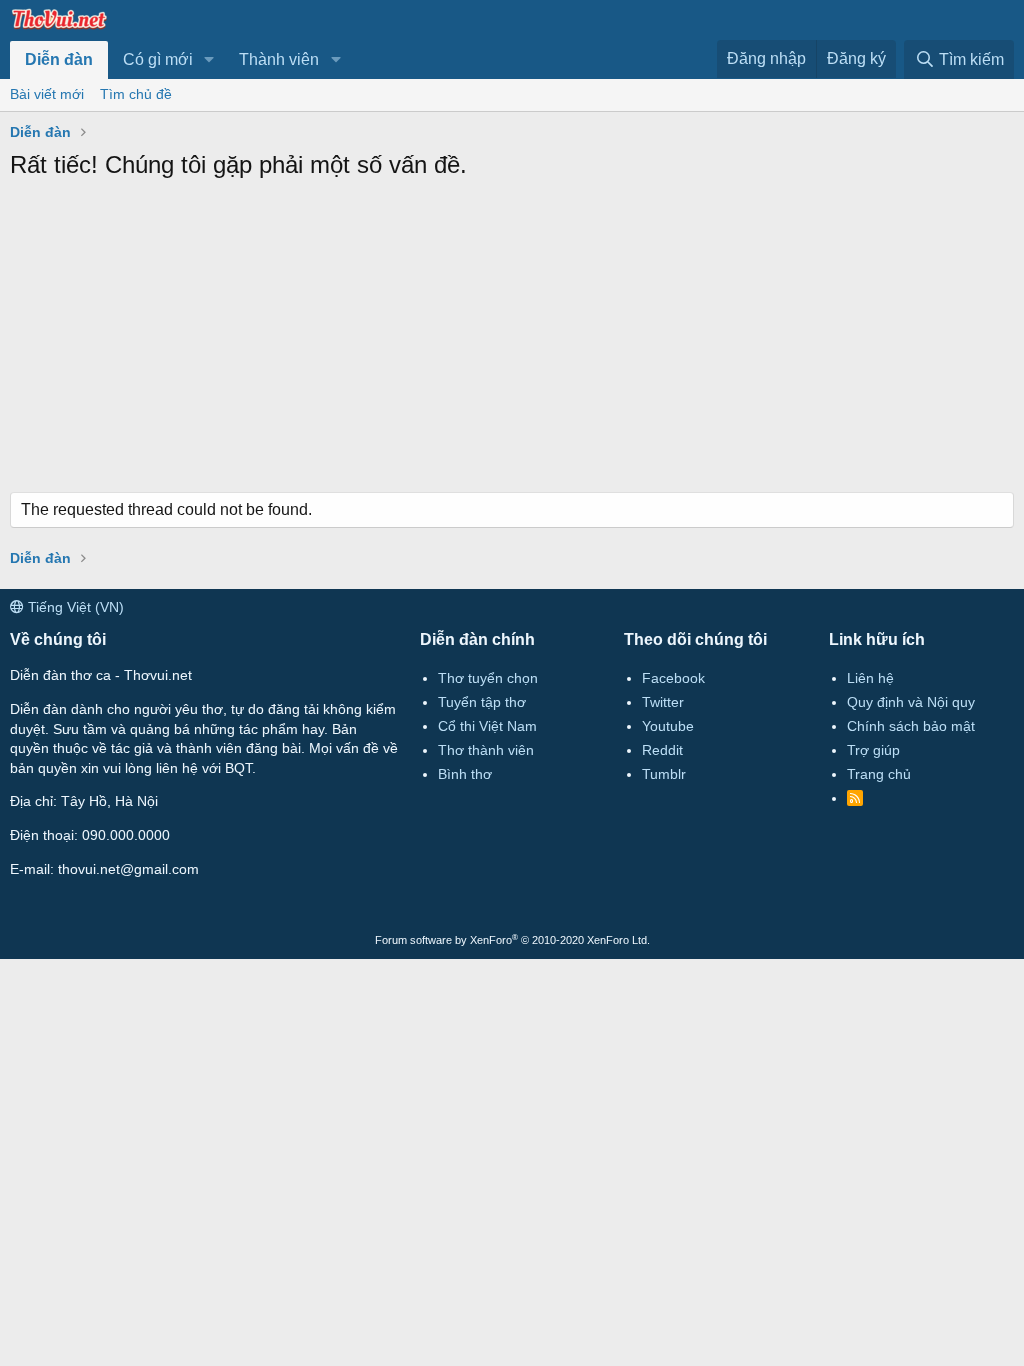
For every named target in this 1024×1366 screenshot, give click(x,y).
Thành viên (279, 59)
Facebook (673, 678)
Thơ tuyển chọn (488, 678)
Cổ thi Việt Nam (487, 726)
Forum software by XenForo (512, 940)
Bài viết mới (47, 94)
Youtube (668, 726)
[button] (209, 60)
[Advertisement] (512, 342)
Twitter (663, 702)
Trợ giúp (873, 750)
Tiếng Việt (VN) (74, 607)
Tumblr (664, 774)
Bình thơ (465, 774)
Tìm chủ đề (136, 94)
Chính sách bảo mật (911, 726)
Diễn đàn (59, 59)
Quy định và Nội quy (911, 702)
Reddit (662, 750)
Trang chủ (879, 774)
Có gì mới (158, 59)
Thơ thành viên (486, 750)
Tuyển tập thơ (482, 702)
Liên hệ (870, 678)
